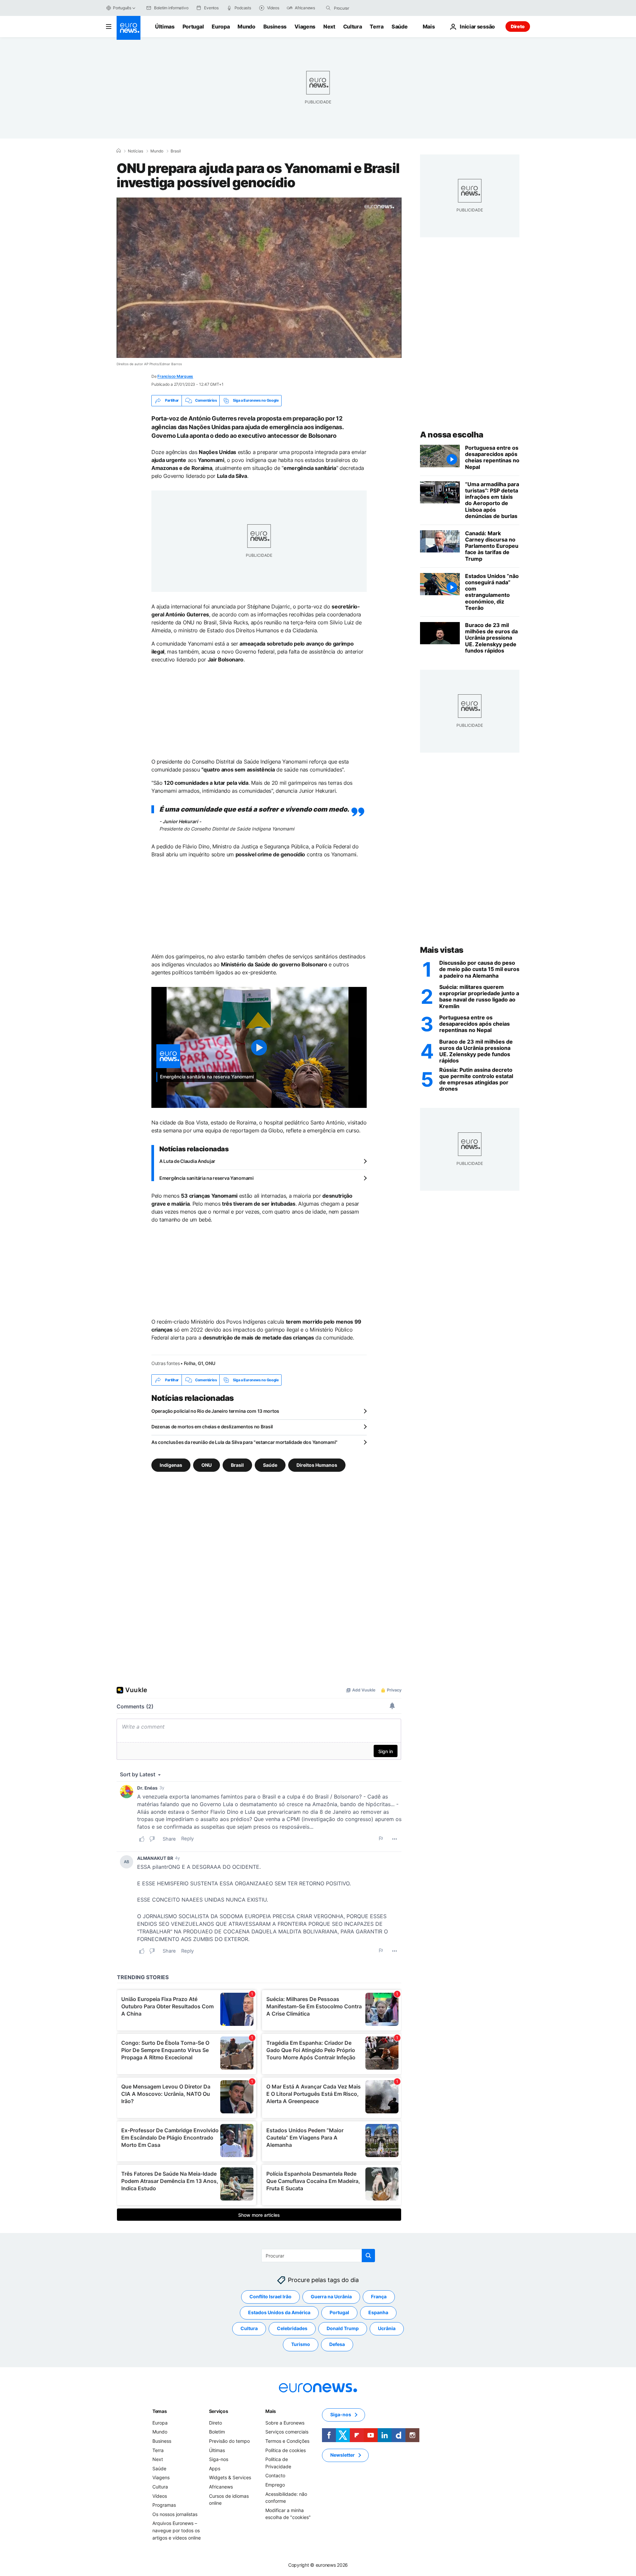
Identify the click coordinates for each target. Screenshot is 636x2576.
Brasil (176, 151)
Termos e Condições (287, 2441)
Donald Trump (343, 2329)
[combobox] (362, 8)
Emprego (275, 2485)
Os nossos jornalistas (175, 2514)
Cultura (353, 27)
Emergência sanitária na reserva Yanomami (207, 1178)
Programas (164, 2505)
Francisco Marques (175, 376)
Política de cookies (286, 2450)
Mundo (246, 27)
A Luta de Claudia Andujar (187, 1161)
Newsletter (343, 2455)
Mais (271, 2411)
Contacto (275, 2476)
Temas (160, 2411)
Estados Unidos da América (279, 2313)
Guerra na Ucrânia (331, 2297)
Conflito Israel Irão (270, 2297)
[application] (259, 278)
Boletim (217, 2432)
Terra (376, 27)
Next (329, 27)
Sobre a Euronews (285, 2423)
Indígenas (171, 1465)
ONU (207, 1465)
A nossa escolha (452, 435)
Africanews (221, 2487)
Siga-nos (219, 2460)
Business (275, 27)
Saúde (399, 27)
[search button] (328, 8)
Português (122, 8)
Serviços (219, 2411)
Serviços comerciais (287, 2432)
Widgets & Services (230, 2478)
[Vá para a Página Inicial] (129, 28)
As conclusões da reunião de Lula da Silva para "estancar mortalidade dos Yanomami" (244, 1442)
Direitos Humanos (317, 1465)
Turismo (301, 2345)
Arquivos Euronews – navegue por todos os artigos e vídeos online (177, 2531)
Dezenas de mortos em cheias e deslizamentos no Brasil (212, 1427)
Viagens (305, 27)
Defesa (337, 2345)
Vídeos (160, 2496)
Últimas (165, 27)
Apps (215, 2468)
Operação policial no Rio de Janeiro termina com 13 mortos (215, 1411)
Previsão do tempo (229, 2441)
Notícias (135, 151)
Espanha (378, 2313)
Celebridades (292, 2329)
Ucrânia (387, 2329)
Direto (518, 26)
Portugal (193, 27)
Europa (221, 27)
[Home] (119, 151)
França (379, 2297)
